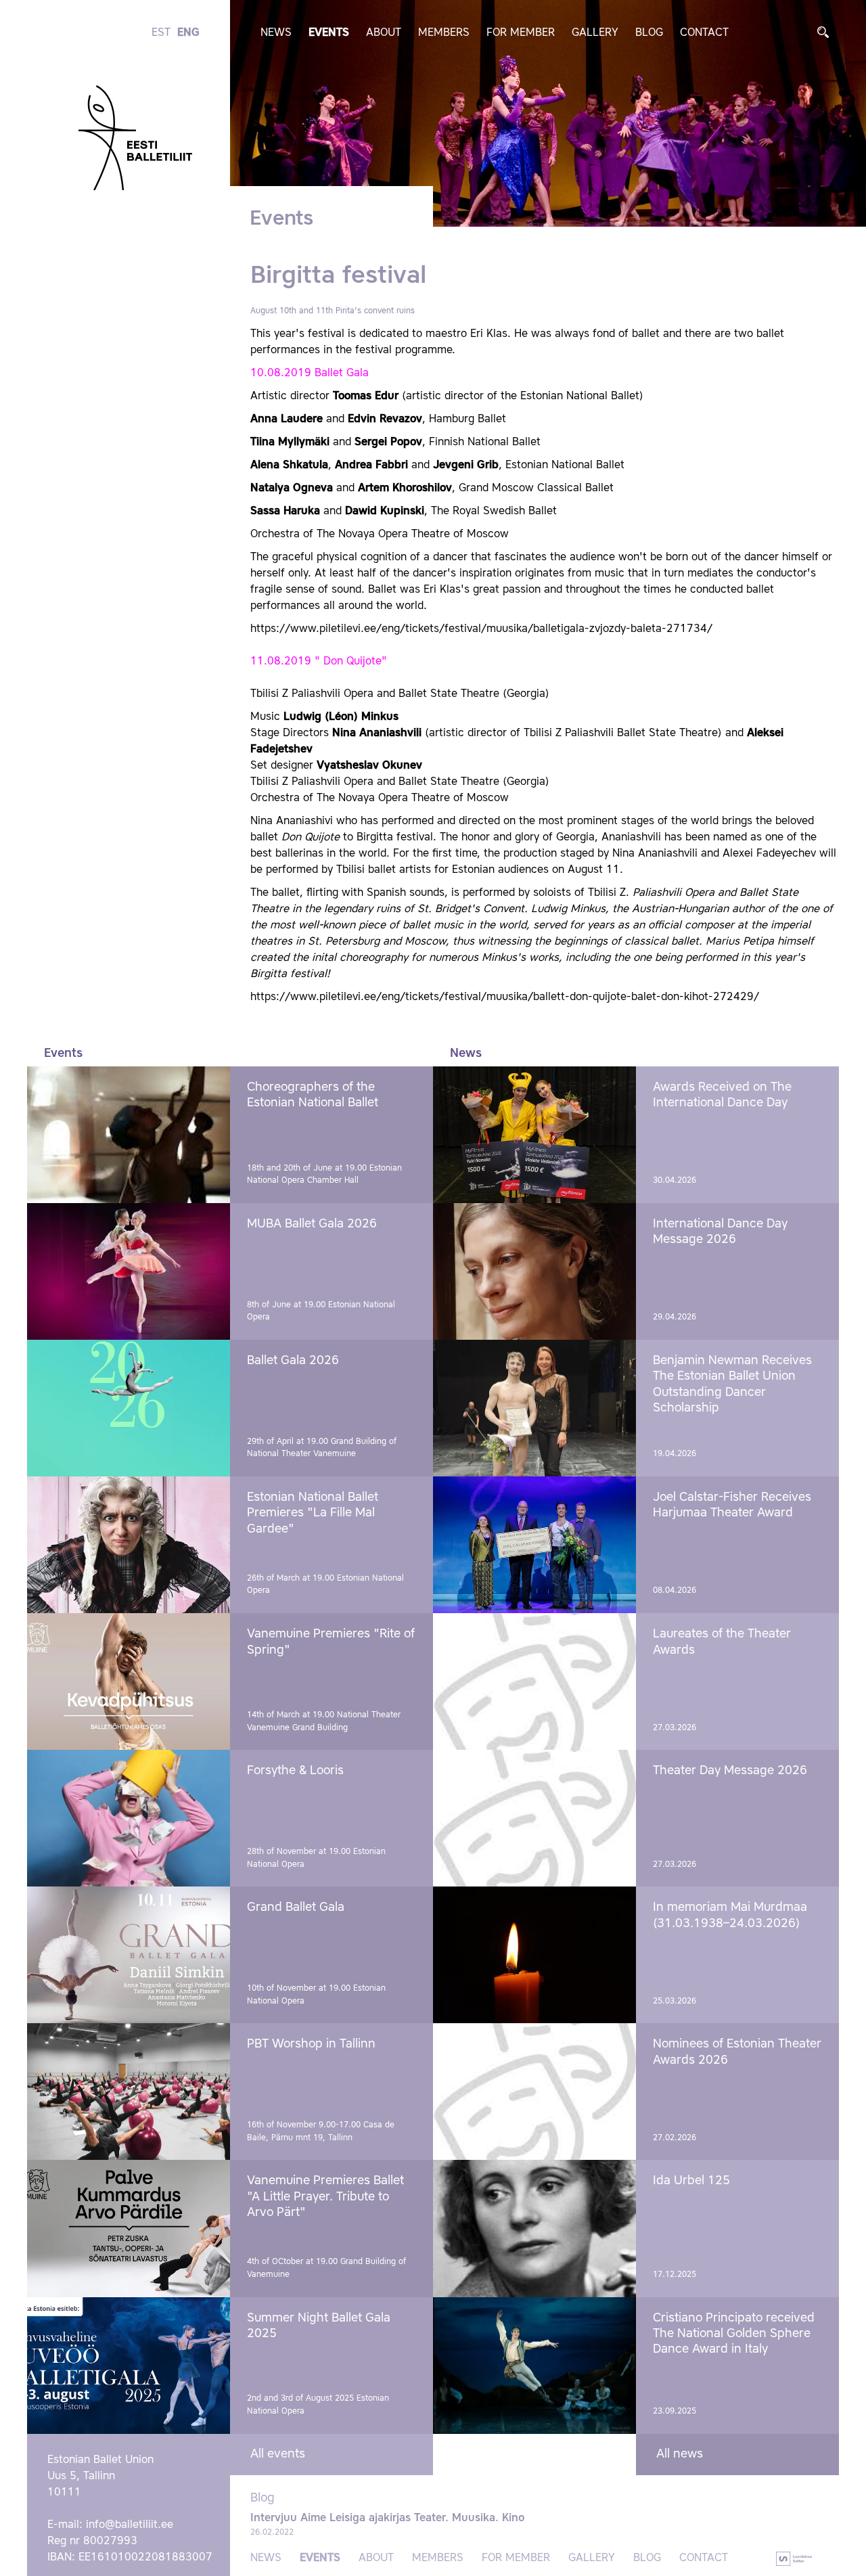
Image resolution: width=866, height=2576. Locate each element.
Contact (704, 33)
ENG (188, 33)
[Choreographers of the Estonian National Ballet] (129, 1135)
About (384, 33)
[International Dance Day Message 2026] (534, 1271)
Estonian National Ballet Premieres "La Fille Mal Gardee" (313, 1513)
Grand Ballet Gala (296, 1907)
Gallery (595, 33)
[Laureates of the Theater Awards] (534, 1681)
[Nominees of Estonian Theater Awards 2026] (534, 2092)
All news (680, 2454)
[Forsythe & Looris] (129, 1818)
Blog (649, 33)
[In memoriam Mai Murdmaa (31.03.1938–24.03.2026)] (534, 1955)
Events (329, 33)
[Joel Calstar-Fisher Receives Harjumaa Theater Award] (534, 1545)
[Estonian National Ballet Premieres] (129, 1545)
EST (161, 33)
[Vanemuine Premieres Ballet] (129, 2228)
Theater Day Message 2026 (730, 1771)
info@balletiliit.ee (130, 2525)
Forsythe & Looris (295, 1771)
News (276, 33)
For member (521, 33)
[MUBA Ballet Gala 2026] (129, 1271)
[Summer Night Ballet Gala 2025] (129, 2366)
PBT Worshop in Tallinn (311, 2044)
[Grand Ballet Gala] (129, 1955)
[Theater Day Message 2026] (534, 1818)
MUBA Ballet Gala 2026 (312, 1224)
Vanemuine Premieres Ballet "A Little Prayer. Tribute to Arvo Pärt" (325, 2197)
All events (278, 2454)
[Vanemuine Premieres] (129, 1681)
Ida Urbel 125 (691, 2181)
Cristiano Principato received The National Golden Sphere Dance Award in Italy (734, 2334)
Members (444, 33)
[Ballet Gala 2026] (129, 1408)
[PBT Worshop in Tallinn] (129, 2092)
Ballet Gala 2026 (293, 1361)
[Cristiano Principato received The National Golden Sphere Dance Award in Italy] (534, 2366)
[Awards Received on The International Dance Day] (534, 1135)
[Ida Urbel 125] (534, 2228)
